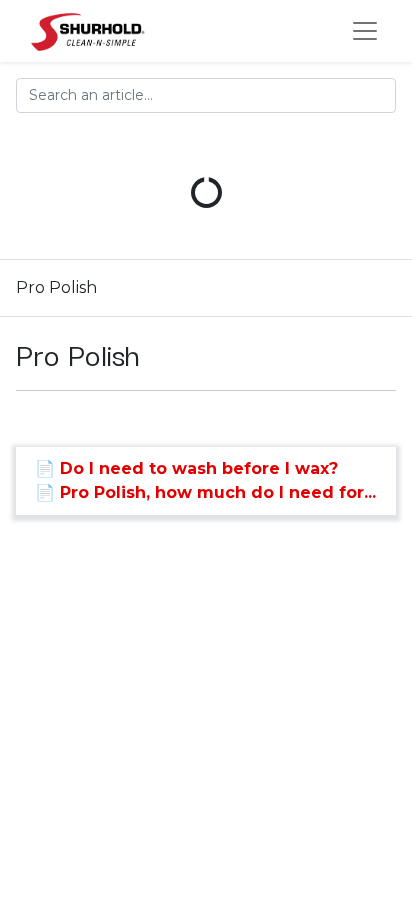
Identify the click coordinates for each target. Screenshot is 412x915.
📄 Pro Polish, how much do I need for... (205, 492)
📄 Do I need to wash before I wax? (186, 468)
